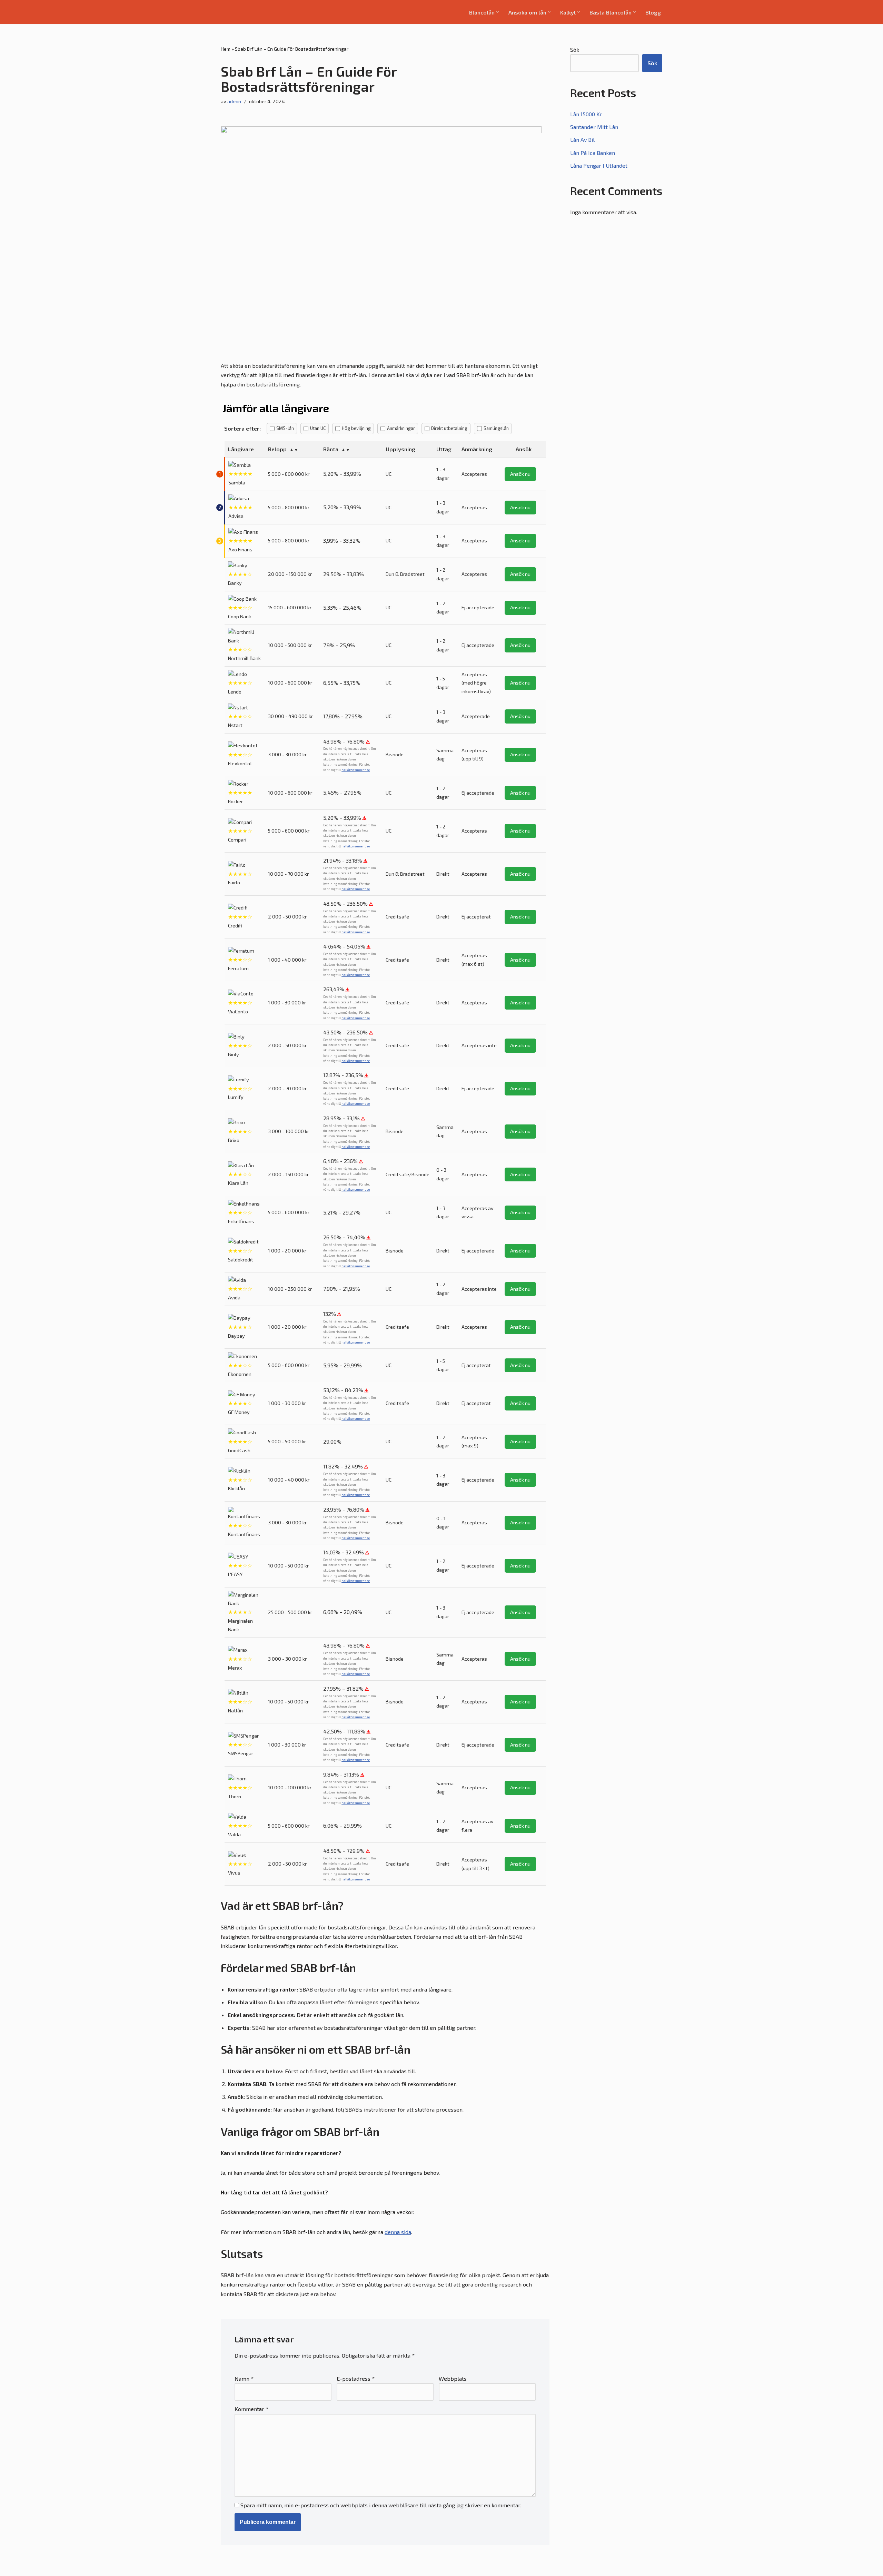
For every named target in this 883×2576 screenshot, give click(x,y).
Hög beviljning (356, 428)
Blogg (653, 12)
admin (234, 101)
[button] (498, 12)
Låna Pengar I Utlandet (599, 165)
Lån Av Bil (582, 140)
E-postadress (356, 2378)
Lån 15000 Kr (586, 114)
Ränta (331, 449)
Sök (575, 50)
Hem (226, 49)
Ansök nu (520, 474)
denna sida (398, 2232)
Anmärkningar (401, 428)
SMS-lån (285, 428)
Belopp (277, 449)
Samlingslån (496, 428)
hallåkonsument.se (356, 770)
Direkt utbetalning (449, 428)
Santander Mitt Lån (594, 127)
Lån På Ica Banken (593, 153)
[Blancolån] (246, 12)
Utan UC (318, 428)
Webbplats (453, 2378)
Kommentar (251, 2409)
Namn (244, 2378)
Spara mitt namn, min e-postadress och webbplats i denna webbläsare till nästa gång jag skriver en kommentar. (381, 2505)
